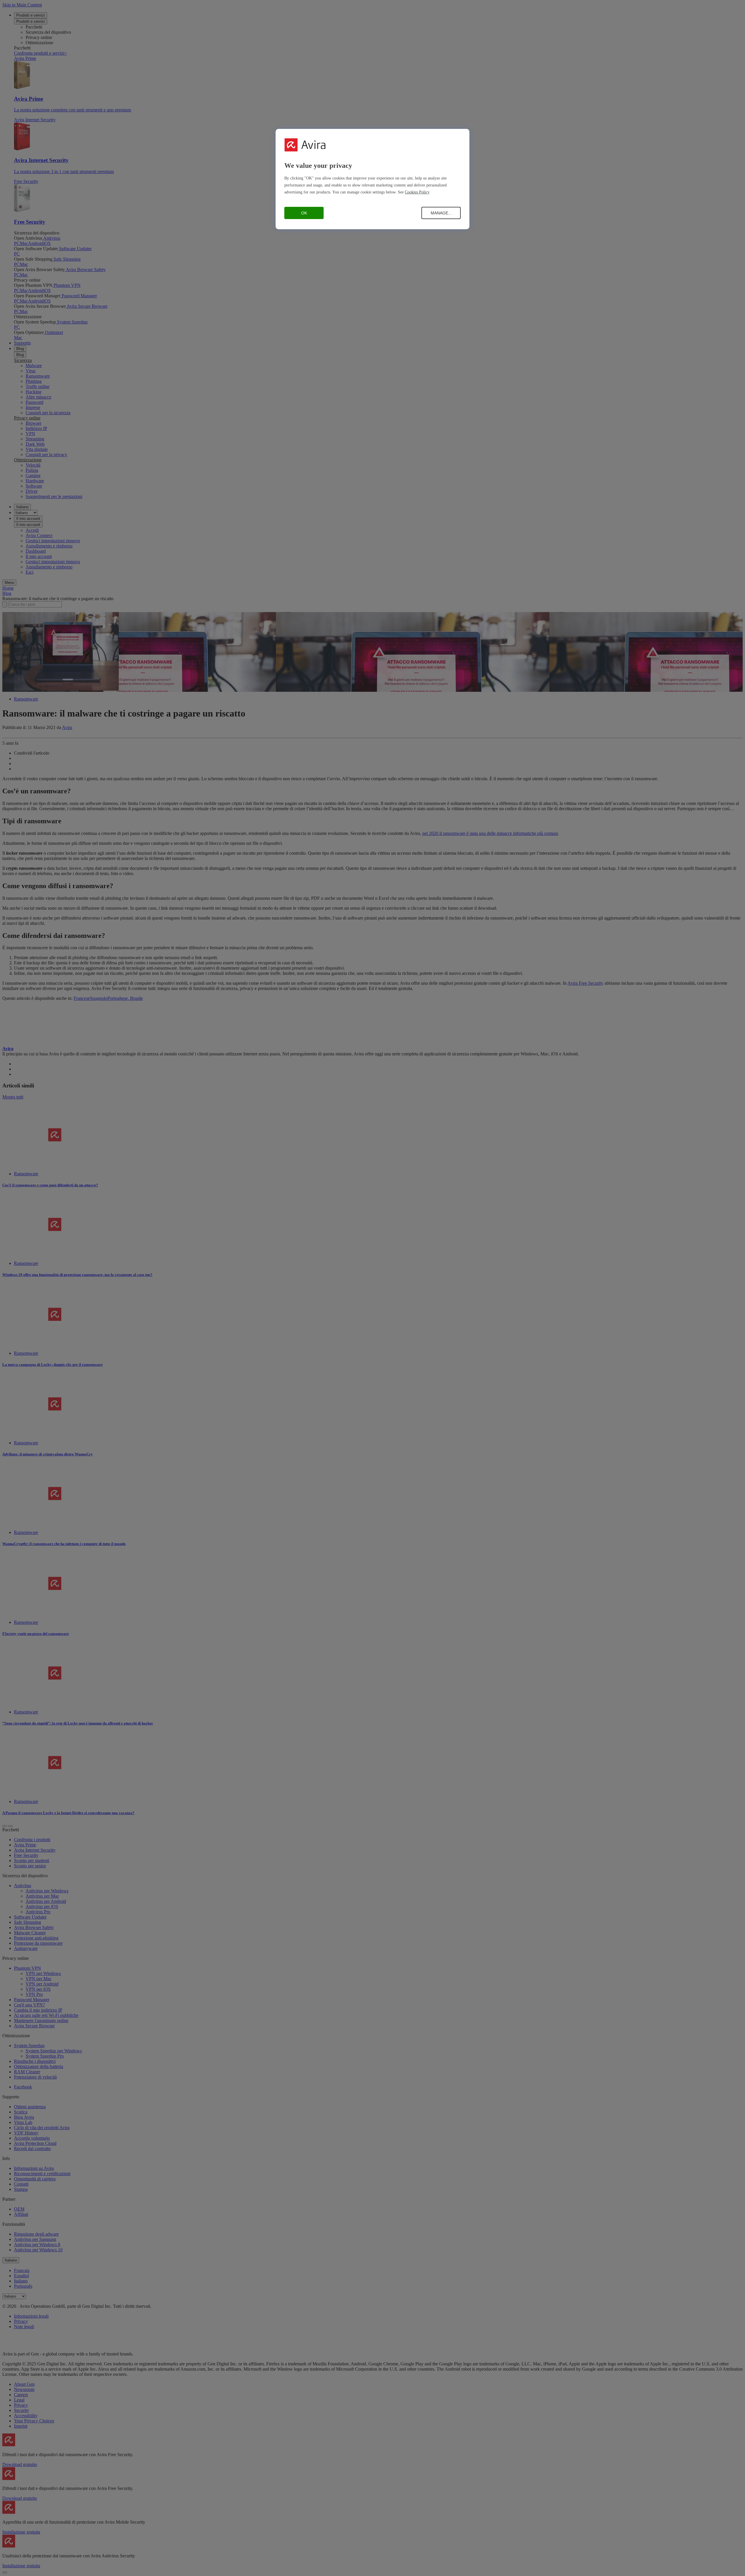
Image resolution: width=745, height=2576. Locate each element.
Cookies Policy (417, 192)
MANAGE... (441, 213)
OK (304, 213)
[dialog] (372, 179)
